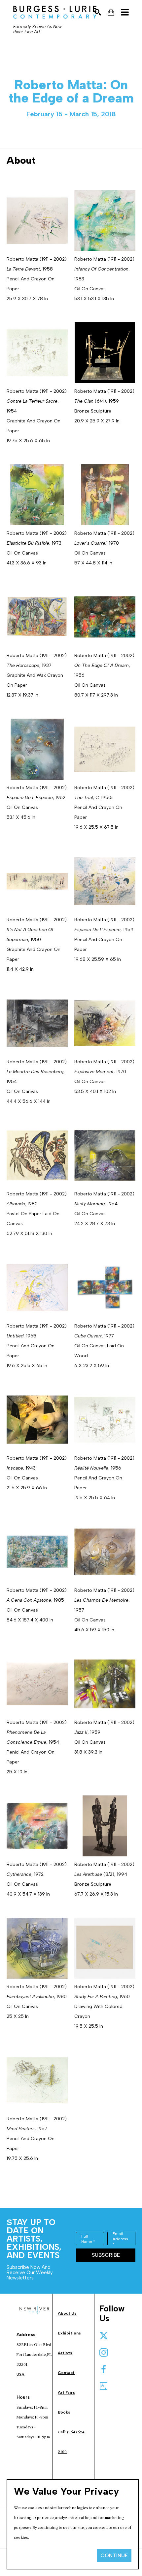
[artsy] (104, 2386)
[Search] (98, 12)
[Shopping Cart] (111, 12)
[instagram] (104, 2353)
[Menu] (125, 12)
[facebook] (104, 2369)
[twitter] (104, 2336)
